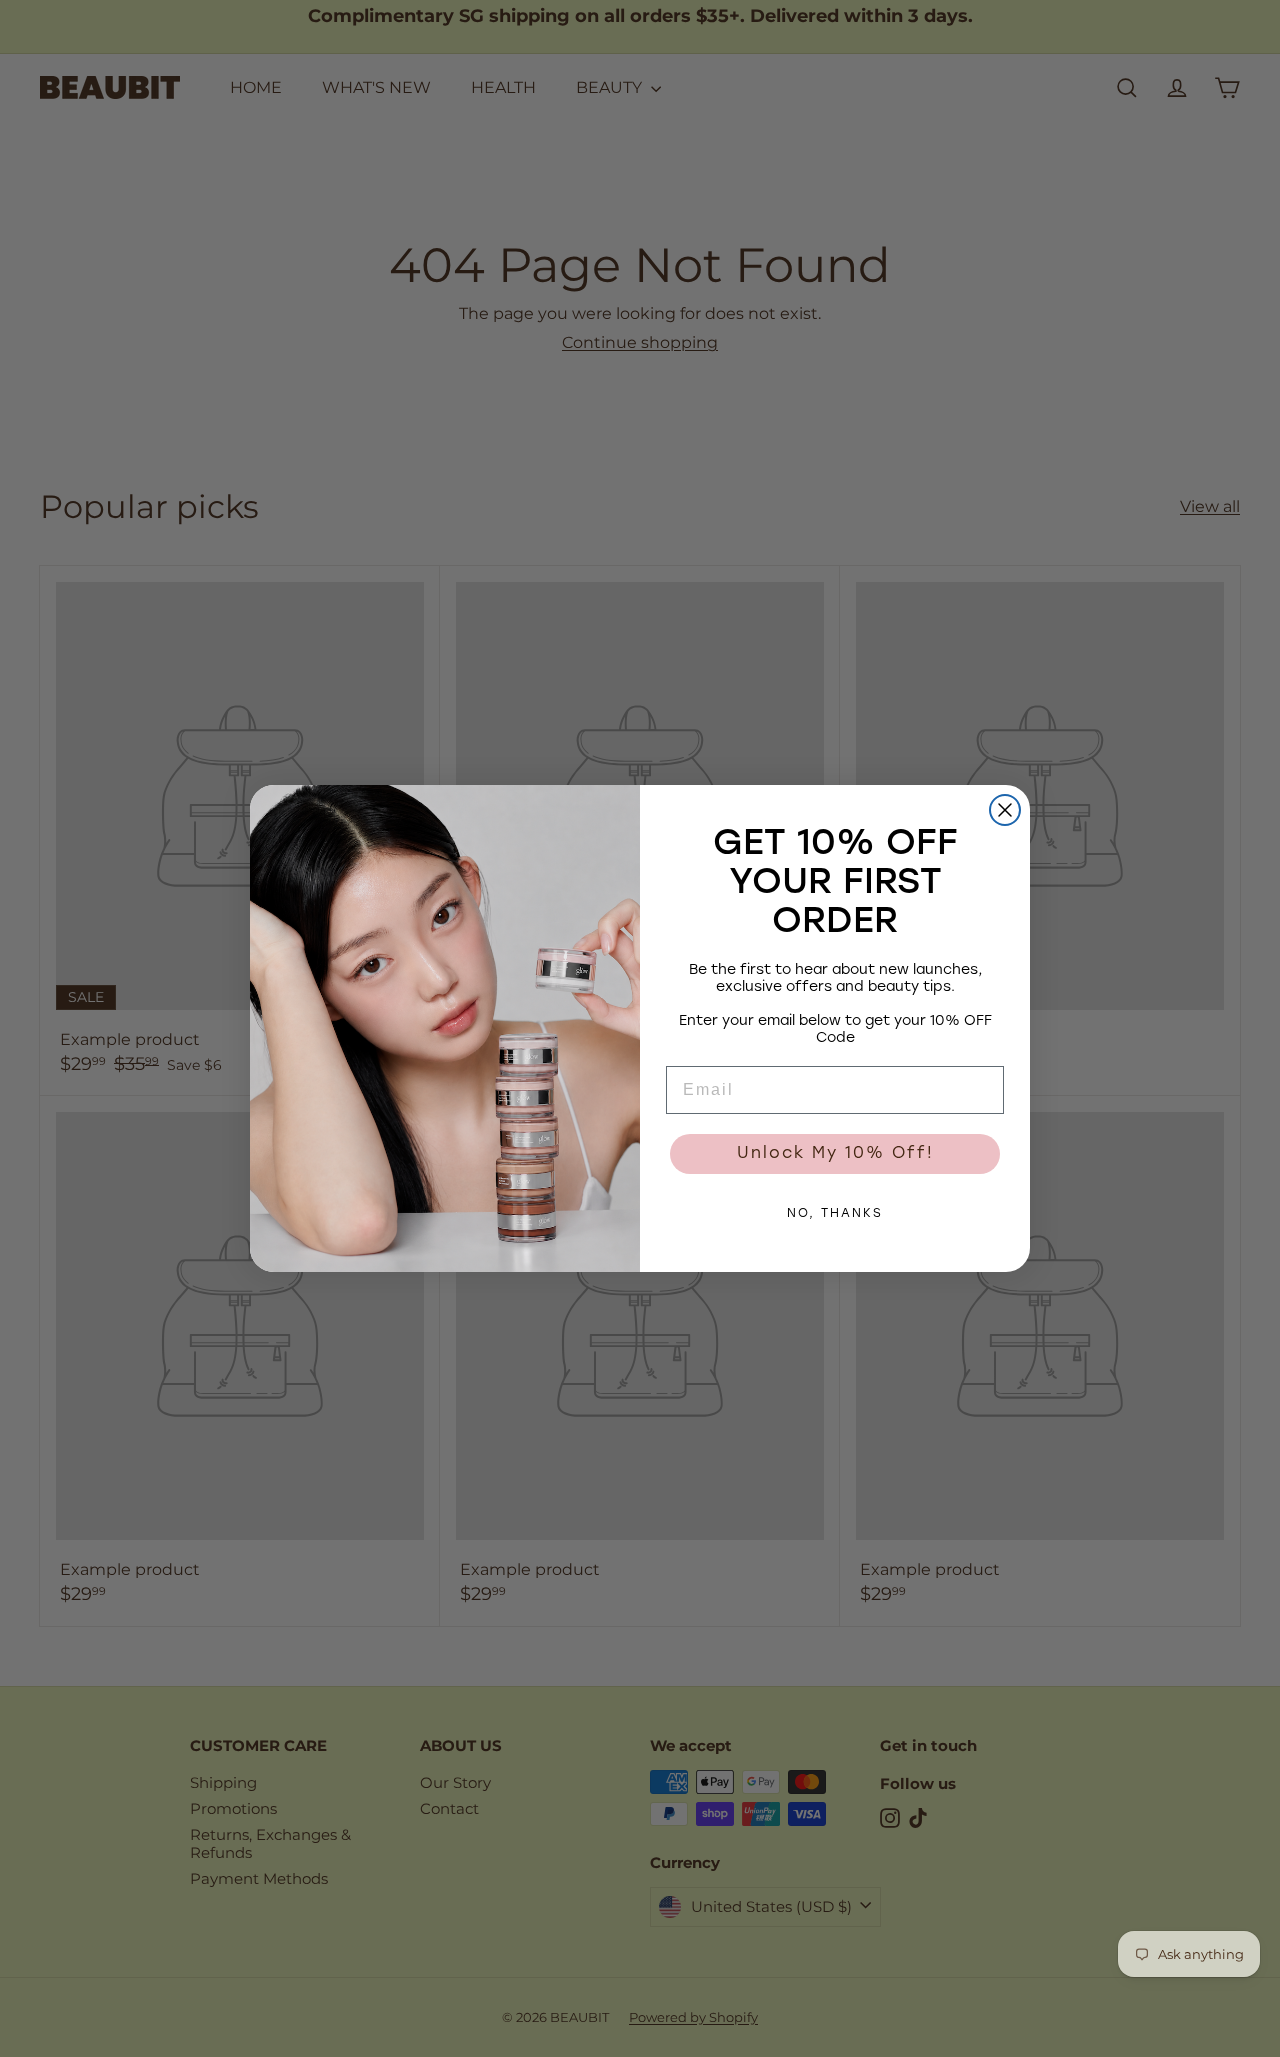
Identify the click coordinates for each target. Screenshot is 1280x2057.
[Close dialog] (1005, 810)
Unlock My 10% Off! (835, 1154)
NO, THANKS (835, 1214)
